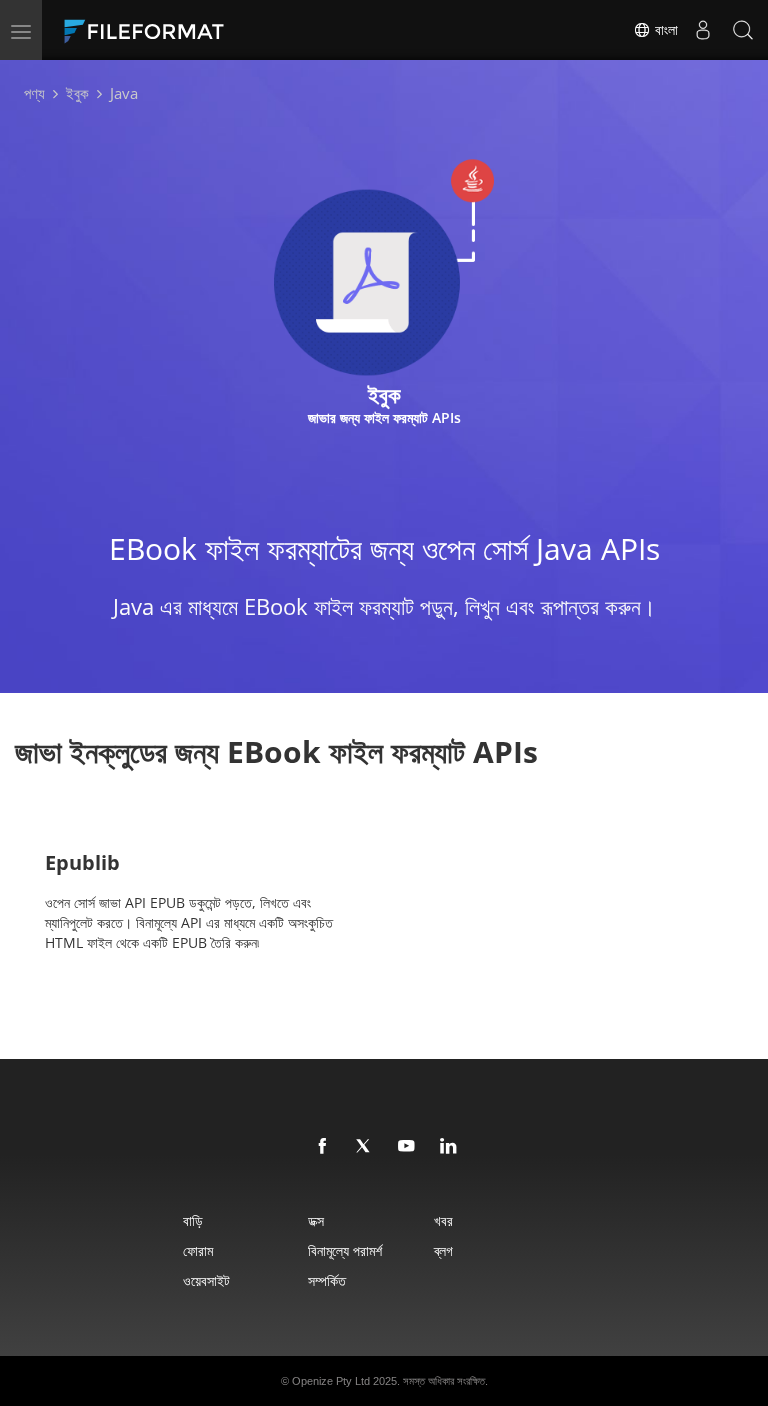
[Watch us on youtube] (407, 1147)
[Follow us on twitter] (365, 1147)
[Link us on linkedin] (449, 1147)
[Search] (743, 30)
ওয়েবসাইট (206, 1280)
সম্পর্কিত (327, 1280)
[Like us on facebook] (323, 1147)
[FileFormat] (192, 30)
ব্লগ (443, 1250)
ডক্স (316, 1220)
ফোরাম (198, 1250)
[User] (703, 30)
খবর (443, 1220)
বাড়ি (193, 1220)
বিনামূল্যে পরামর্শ (345, 1250)
